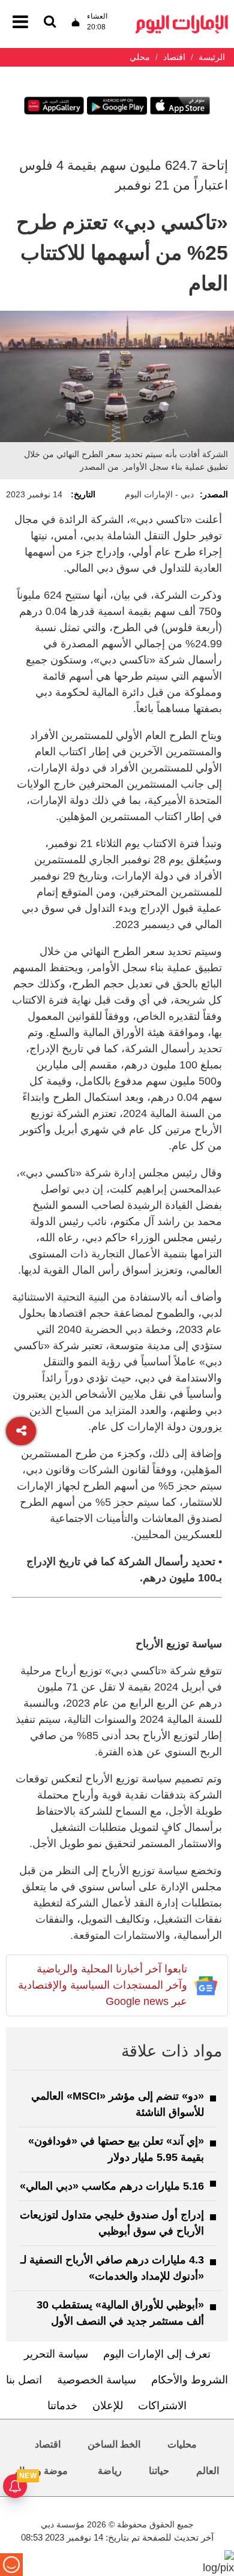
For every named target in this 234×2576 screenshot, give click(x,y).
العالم (208, 2471)
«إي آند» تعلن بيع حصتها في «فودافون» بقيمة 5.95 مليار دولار (116, 2149)
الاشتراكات (162, 2406)
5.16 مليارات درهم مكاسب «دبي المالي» (112, 2186)
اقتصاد (48, 2444)
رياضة (110, 2471)
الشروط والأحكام (190, 2380)
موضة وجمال (41, 2471)
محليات (182, 2444)
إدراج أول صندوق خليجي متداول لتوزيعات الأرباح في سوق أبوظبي (112, 2223)
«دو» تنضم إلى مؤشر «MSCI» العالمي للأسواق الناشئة (118, 2104)
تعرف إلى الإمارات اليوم (157, 2354)
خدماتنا (62, 2406)
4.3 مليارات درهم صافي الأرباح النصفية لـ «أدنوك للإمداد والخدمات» (112, 2268)
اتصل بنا (24, 2380)
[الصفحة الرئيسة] (182, 18)
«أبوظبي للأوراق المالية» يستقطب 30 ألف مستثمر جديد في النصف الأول (120, 2313)
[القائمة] (50, 22)
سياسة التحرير (56, 2354)
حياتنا (159, 2471)
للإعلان (108, 2406)
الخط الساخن (114, 2444)
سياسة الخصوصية (97, 2380)
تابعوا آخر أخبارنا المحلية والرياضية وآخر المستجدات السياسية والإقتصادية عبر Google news (103, 1985)
